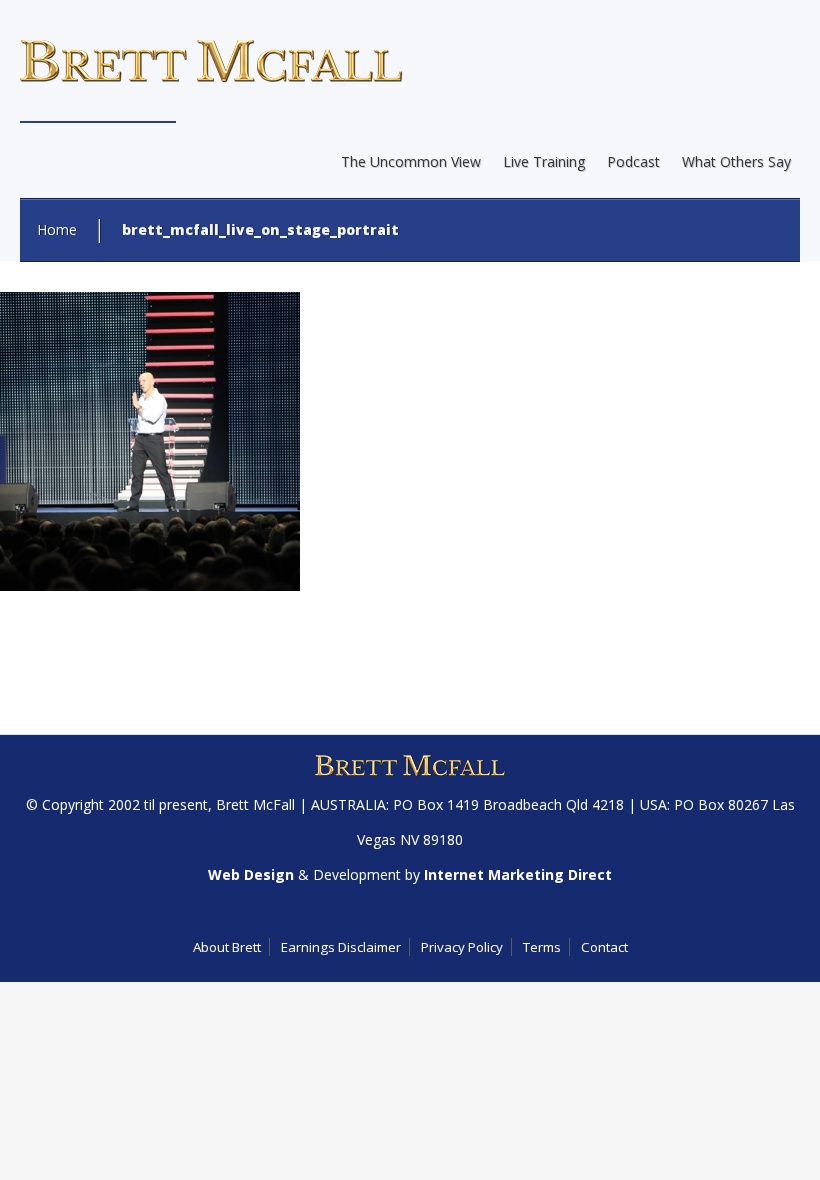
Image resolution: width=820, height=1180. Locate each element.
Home (57, 229)
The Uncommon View (411, 161)
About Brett (227, 947)
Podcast (633, 161)
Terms (542, 947)
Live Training (544, 161)
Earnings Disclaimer (341, 947)
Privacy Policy (462, 947)
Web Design (251, 874)
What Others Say (736, 161)
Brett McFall (255, 804)
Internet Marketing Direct (518, 874)
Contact (604, 947)
